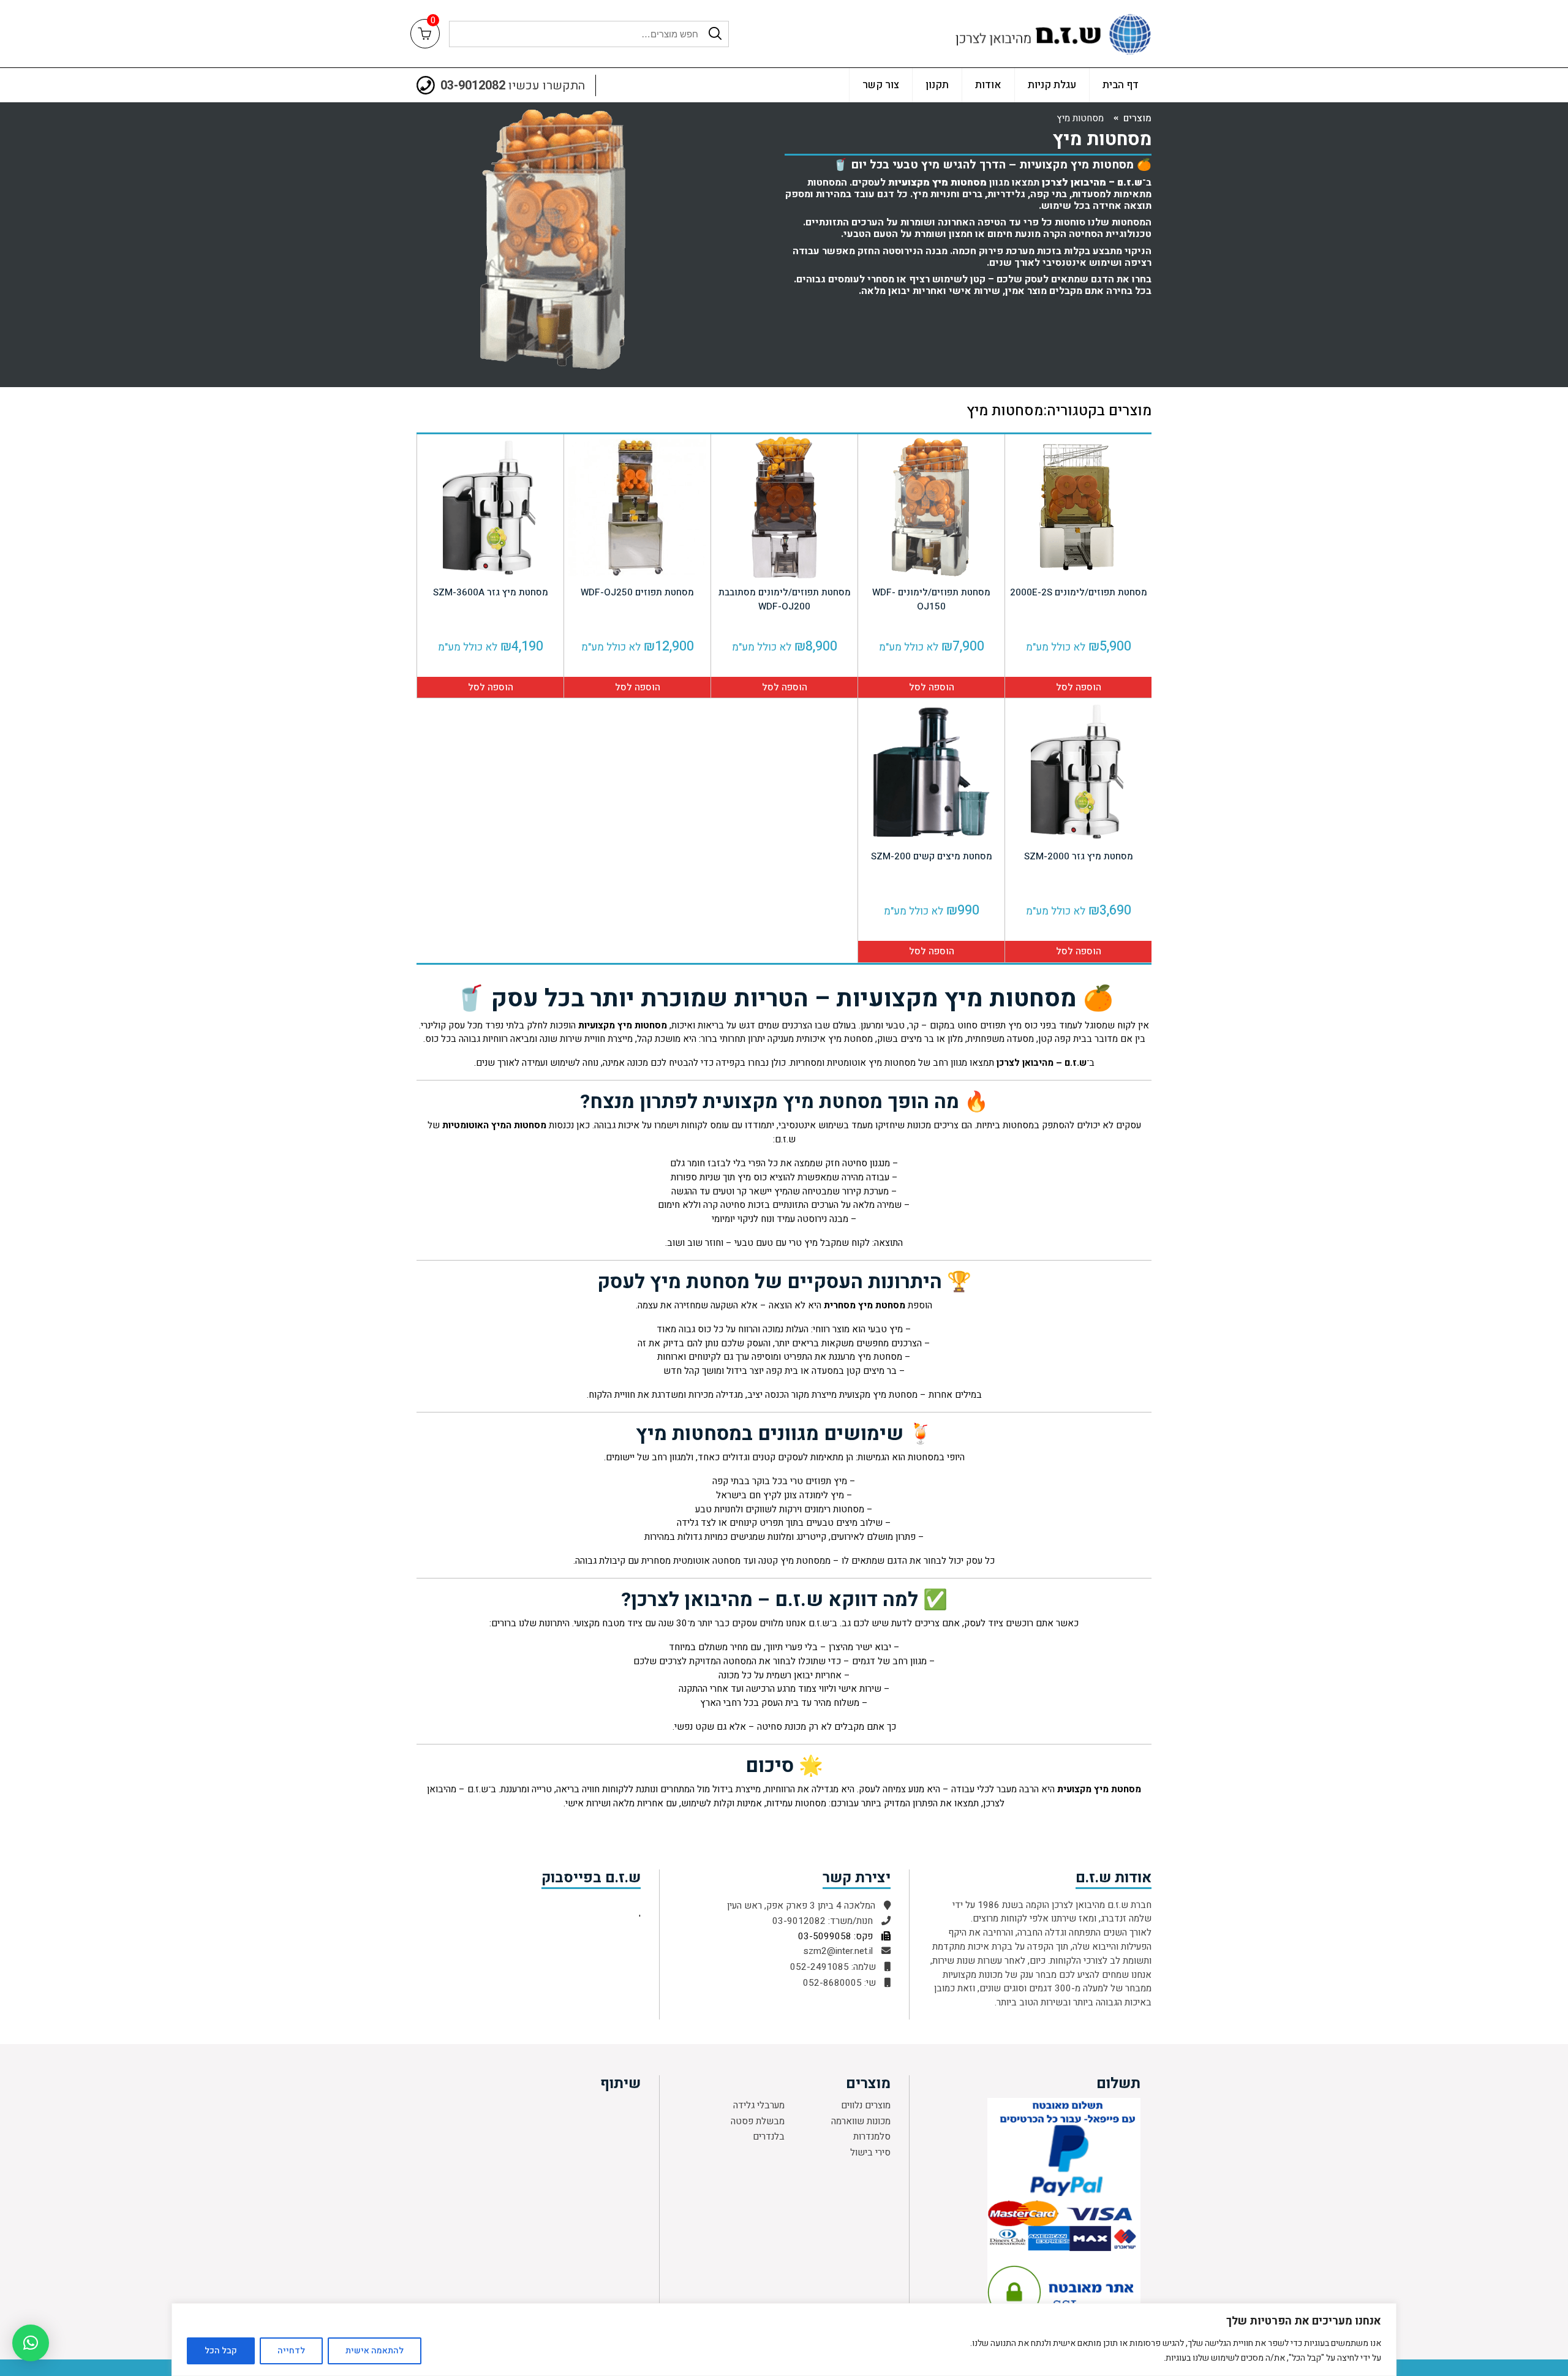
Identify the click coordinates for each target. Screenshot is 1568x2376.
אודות (988, 85)
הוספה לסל (1079, 687)
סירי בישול (870, 2152)
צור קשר (881, 85)
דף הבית (1121, 85)
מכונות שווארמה (861, 2121)
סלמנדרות (872, 2137)
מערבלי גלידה (759, 2105)
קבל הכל (221, 2351)
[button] (31, 2343)
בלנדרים (769, 2137)
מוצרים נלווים (866, 2105)
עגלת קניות (1052, 85)
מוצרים (1137, 118)
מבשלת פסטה (758, 2121)
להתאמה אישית (375, 2351)
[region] (784, 2340)
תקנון (937, 85)
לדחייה (291, 2351)
